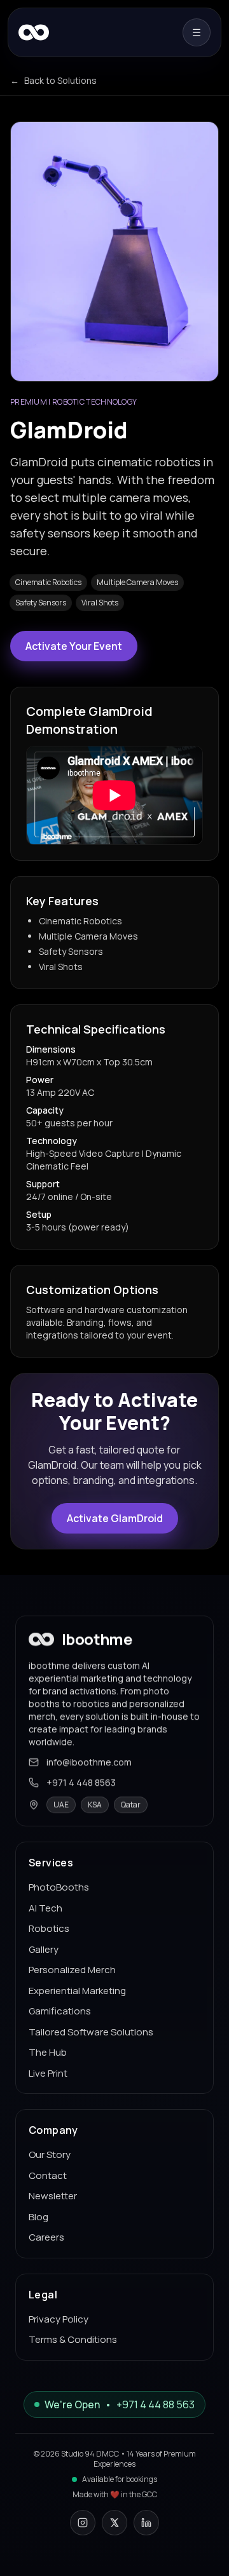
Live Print (48, 2073)
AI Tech (45, 1908)
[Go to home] (34, 32)
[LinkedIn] (146, 2523)
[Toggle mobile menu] (197, 32)
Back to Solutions (53, 80)
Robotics (49, 1928)
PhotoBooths (59, 1887)
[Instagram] (83, 2523)
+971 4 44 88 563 (156, 2404)
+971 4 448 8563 (81, 1782)
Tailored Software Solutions (91, 2032)
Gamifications (60, 2011)
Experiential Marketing (77, 1991)
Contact (48, 2175)
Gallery (44, 1949)
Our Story (50, 2155)
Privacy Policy (59, 2319)
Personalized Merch (72, 1970)
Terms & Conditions (73, 2339)
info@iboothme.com (89, 1762)
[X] (114, 2523)
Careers (46, 2237)
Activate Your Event (74, 646)
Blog (38, 2217)
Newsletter (53, 2196)
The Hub (48, 2052)
